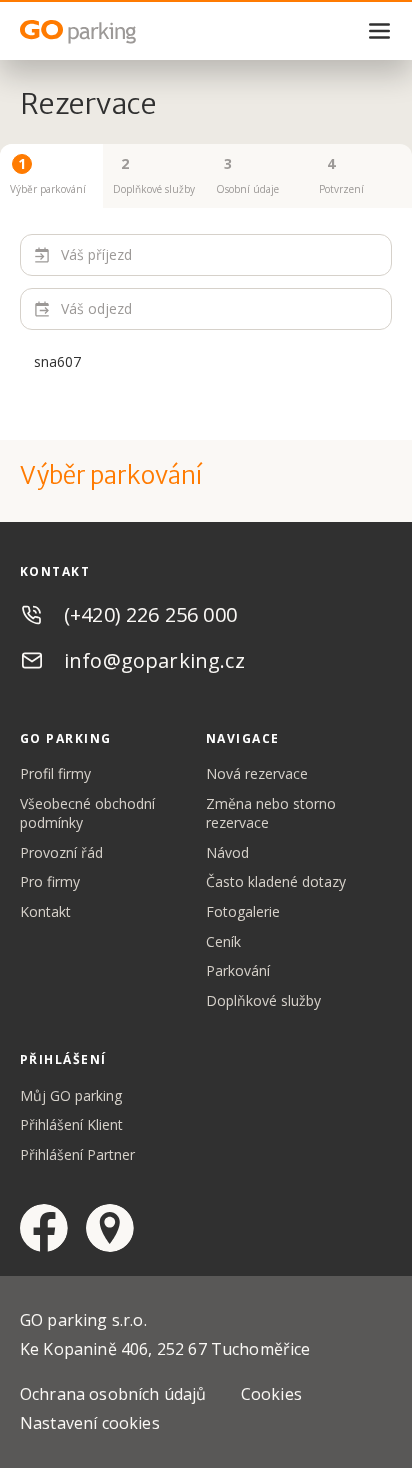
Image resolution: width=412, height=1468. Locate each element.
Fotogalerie (243, 911)
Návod (227, 852)
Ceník (223, 941)
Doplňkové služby (263, 1000)
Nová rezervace (257, 773)
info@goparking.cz (154, 660)
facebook (44, 1228)
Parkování (238, 970)
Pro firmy (50, 881)
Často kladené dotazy (276, 881)
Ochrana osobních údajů (113, 1394)
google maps (110, 1228)
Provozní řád (61, 852)
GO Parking (120, 32)
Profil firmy (55, 773)
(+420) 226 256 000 (150, 614)
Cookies (271, 1394)
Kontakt (45, 911)
